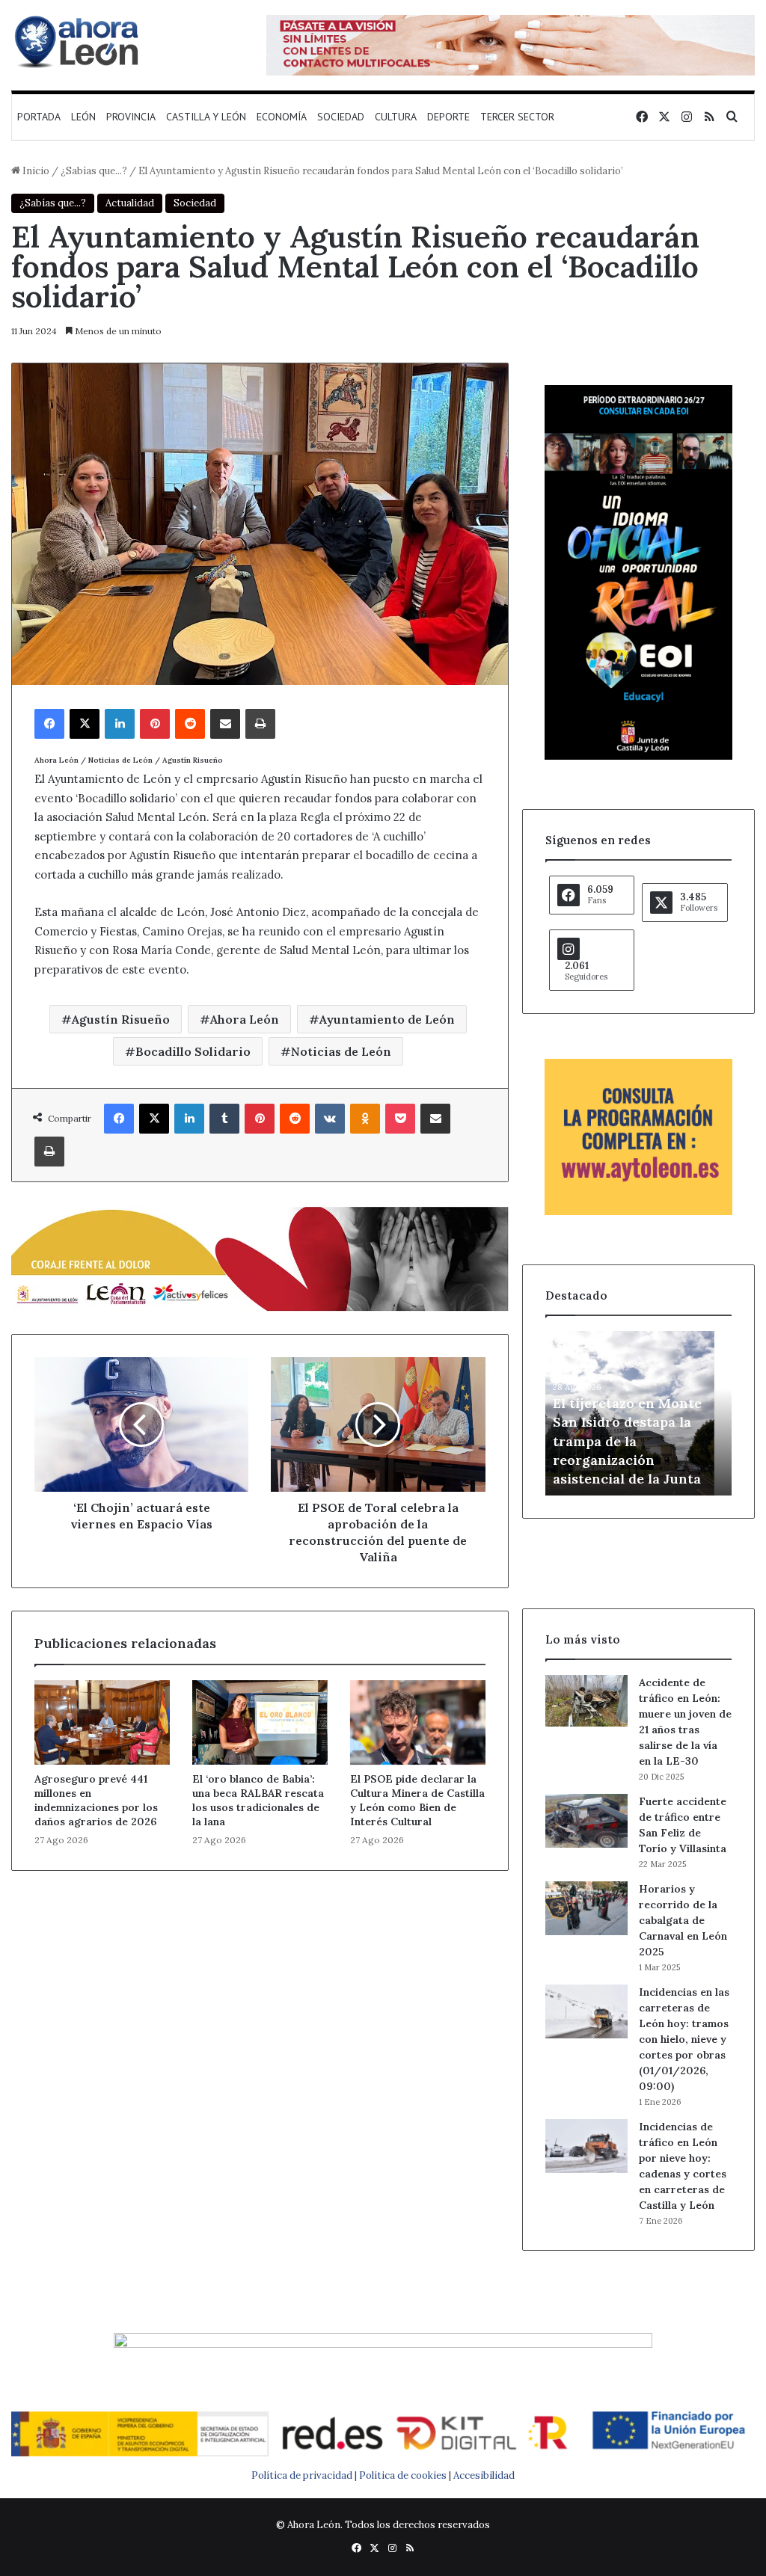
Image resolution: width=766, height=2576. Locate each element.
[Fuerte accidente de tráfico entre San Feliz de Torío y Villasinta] (586, 1821)
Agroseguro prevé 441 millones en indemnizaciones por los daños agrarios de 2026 (96, 1800)
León (83, 117)
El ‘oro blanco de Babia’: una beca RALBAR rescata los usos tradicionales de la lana (258, 1800)
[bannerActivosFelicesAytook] (260, 1257)
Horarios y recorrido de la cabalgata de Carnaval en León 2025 (683, 1920)
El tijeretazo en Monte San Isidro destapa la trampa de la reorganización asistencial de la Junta (627, 1441)
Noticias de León (341, 1051)
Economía (282, 117)
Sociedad (341, 117)
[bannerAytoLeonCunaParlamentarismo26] (638, 1212)
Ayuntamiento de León (387, 1019)
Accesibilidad (484, 2475)
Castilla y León (206, 117)
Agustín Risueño (121, 1019)
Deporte (448, 117)
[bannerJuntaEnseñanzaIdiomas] (638, 756)
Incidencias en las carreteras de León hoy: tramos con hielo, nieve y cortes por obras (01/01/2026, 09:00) (684, 2039)
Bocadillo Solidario (193, 1051)
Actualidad (130, 203)
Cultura (396, 117)
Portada (39, 117)
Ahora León (245, 1019)
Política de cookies (403, 2475)
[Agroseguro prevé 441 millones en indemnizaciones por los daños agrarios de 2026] (102, 1722)
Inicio (35, 171)
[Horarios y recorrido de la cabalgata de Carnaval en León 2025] (586, 1908)
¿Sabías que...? (94, 171)
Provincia (131, 117)
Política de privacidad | (305, 2475)
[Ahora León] (79, 41)
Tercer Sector (517, 117)
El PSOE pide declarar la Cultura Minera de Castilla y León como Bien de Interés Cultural (417, 1800)
